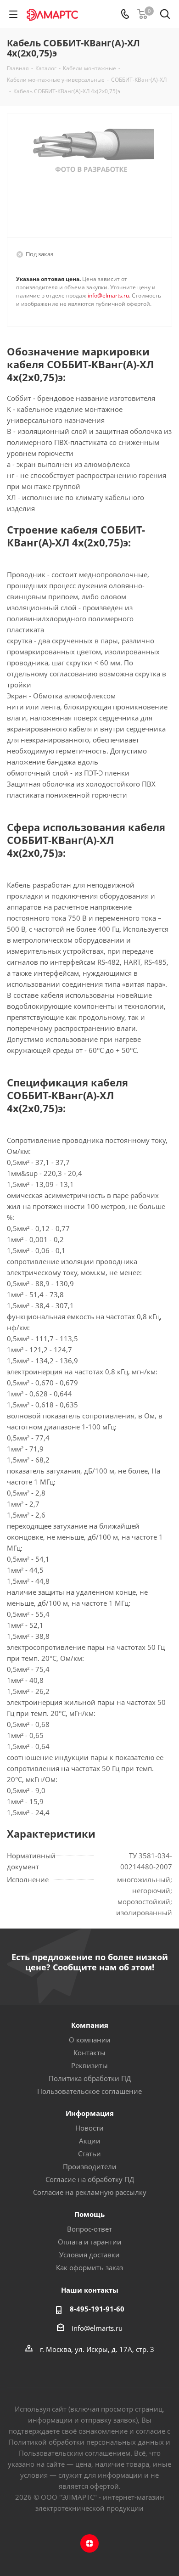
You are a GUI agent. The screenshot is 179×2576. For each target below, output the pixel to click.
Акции (90, 2141)
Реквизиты (89, 2065)
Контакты (89, 2053)
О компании (90, 2040)
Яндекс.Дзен (89, 2543)
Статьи (89, 2154)
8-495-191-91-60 (97, 2309)
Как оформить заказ (89, 2267)
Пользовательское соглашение (89, 2091)
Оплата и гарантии (90, 2242)
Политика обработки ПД (90, 2078)
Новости (89, 2128)
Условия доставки (89, 2255)
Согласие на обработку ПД (90, 2179)
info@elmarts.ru (108, 295)
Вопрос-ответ (89, 2229)
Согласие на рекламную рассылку (90, 2192)
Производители (90, 2166)
